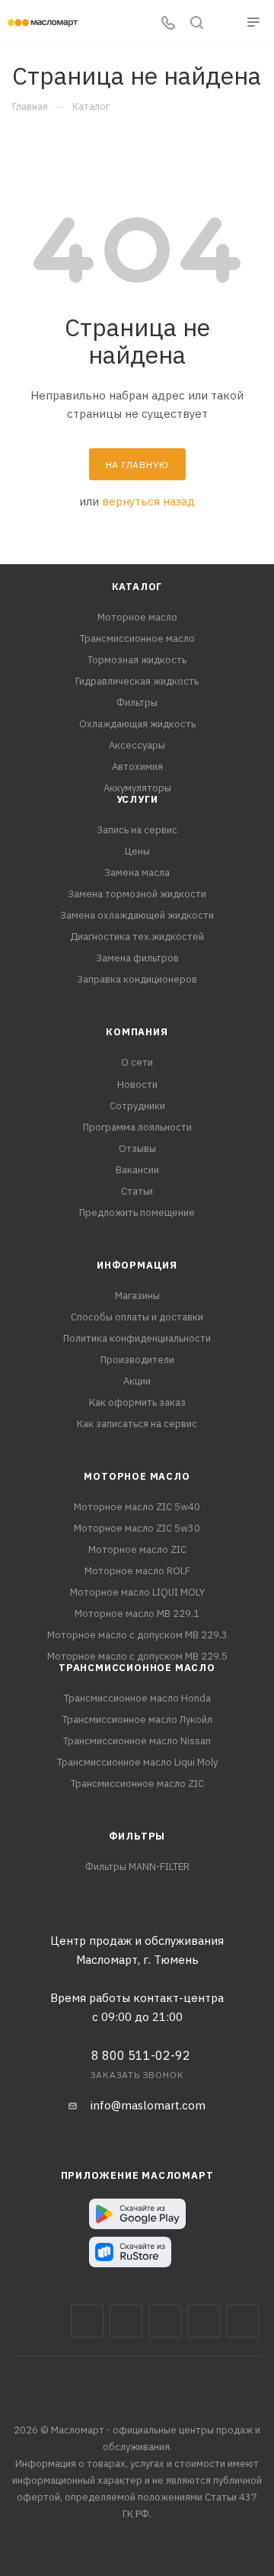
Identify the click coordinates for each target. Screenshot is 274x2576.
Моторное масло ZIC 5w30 (137, 1528)
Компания (137, 1032)
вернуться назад (148, 501)
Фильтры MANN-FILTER (137, 1867)
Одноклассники (242, 2321)
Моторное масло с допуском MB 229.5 (137, 1656)
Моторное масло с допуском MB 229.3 (137, 1635)
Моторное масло (137, 617)
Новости (137, 1084)
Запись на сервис (137, 830)
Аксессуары (137, 745)
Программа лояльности (137, 1127)
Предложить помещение (137, 1213)
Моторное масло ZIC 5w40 (137, 1507)
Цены (137, 851)
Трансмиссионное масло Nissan (137, 1741)
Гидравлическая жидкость (137, 681)
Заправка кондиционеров (137, 979)
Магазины (137, 1296)
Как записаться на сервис (137, 1424)
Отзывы (137, 1148)
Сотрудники (137, 1106)
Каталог (137, 587)
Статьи (137, 1191)
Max (126, 2321)
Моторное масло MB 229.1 (137, 1614)
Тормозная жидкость (137, 660)
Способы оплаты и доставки (137, 1317)
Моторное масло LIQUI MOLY (137, 1592)
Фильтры (137, 703)
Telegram (165, 2321)
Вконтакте (87, 2321)
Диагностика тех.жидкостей (137, 937)
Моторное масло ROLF (137, 1571)
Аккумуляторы (137, 788)
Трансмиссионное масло (137, 638)
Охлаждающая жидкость (137, 724)
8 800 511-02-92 (141, 2055)
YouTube (204, 2321)
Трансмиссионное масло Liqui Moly (137, 1762)
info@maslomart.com (148, 2105)
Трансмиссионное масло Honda (137, 1698)
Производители (137, 1360)
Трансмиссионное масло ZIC (137, 1784)
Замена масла (137, 873)
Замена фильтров (137, 958)
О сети (137, 1062)
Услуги (137, 799)
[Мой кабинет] (225, 24)
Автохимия (137, 767)
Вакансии (137, 1170)
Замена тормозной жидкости (137, 894)
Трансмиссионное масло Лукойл (137, 1719)
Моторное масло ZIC (137, 1549)
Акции (137, 1381)
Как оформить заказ (137, 1402)
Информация (137, 1265)
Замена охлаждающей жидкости (137, 915)
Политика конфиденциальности (137, 1338)
